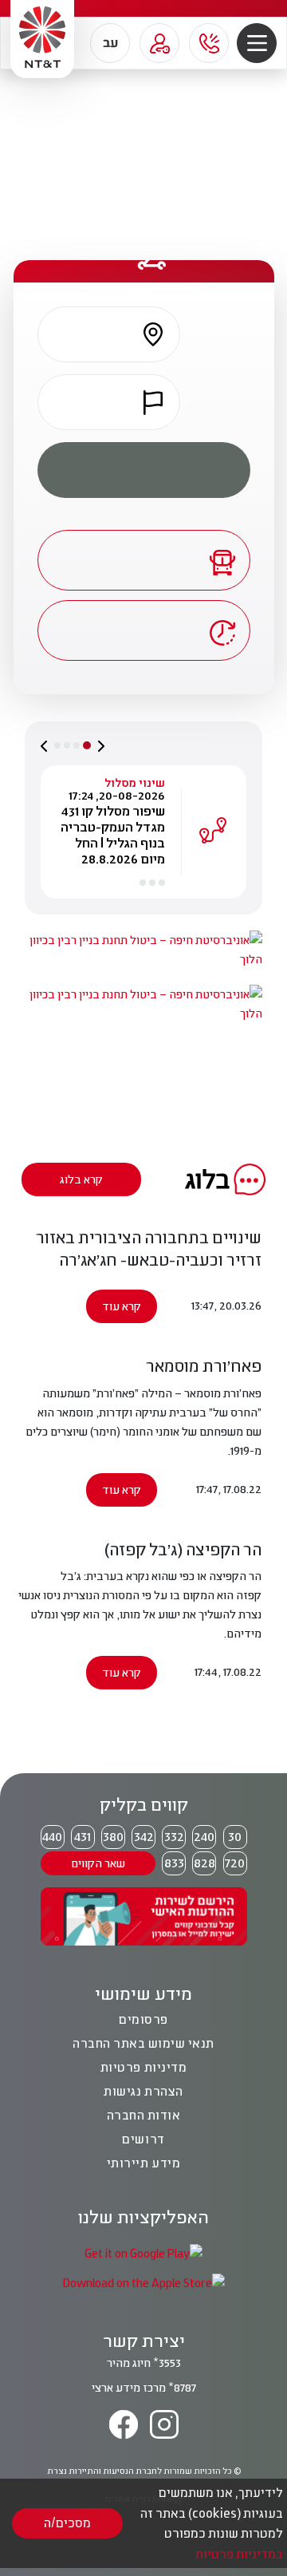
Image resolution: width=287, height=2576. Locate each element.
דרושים (143, 2139)
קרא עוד (122, 1306)
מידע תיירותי (143, 2163)
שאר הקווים (98, 1863)
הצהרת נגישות (143, 2091)
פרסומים (143, 2019)
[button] (257, 43)
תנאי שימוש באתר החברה (143, 2043)
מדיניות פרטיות (143, 2067)
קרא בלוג (81, 1179)
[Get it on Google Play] (143, 2252)
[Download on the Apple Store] (143, 2282)
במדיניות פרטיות (239, 2554)
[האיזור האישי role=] (159, 43)
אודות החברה (144, 2115)
